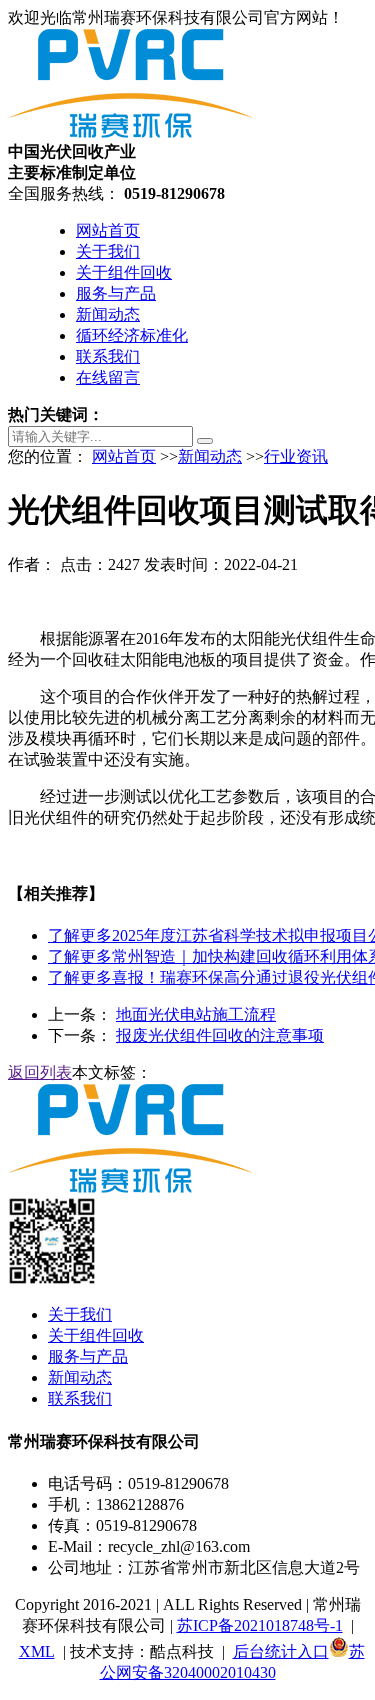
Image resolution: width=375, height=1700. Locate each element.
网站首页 (108, 230)
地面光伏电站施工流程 (196, 1014)
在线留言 (108, 377)
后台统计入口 (281, 1651)
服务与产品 (116, 293)
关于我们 (108, 251)
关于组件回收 (124, 272)
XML (37, 1651)
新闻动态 (108, 314)
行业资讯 (296, 456)
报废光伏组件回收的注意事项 (220, 1035)
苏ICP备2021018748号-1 (260, 1625)
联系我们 (108, 356)
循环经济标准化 (132, 335)
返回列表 (40, 1072)
